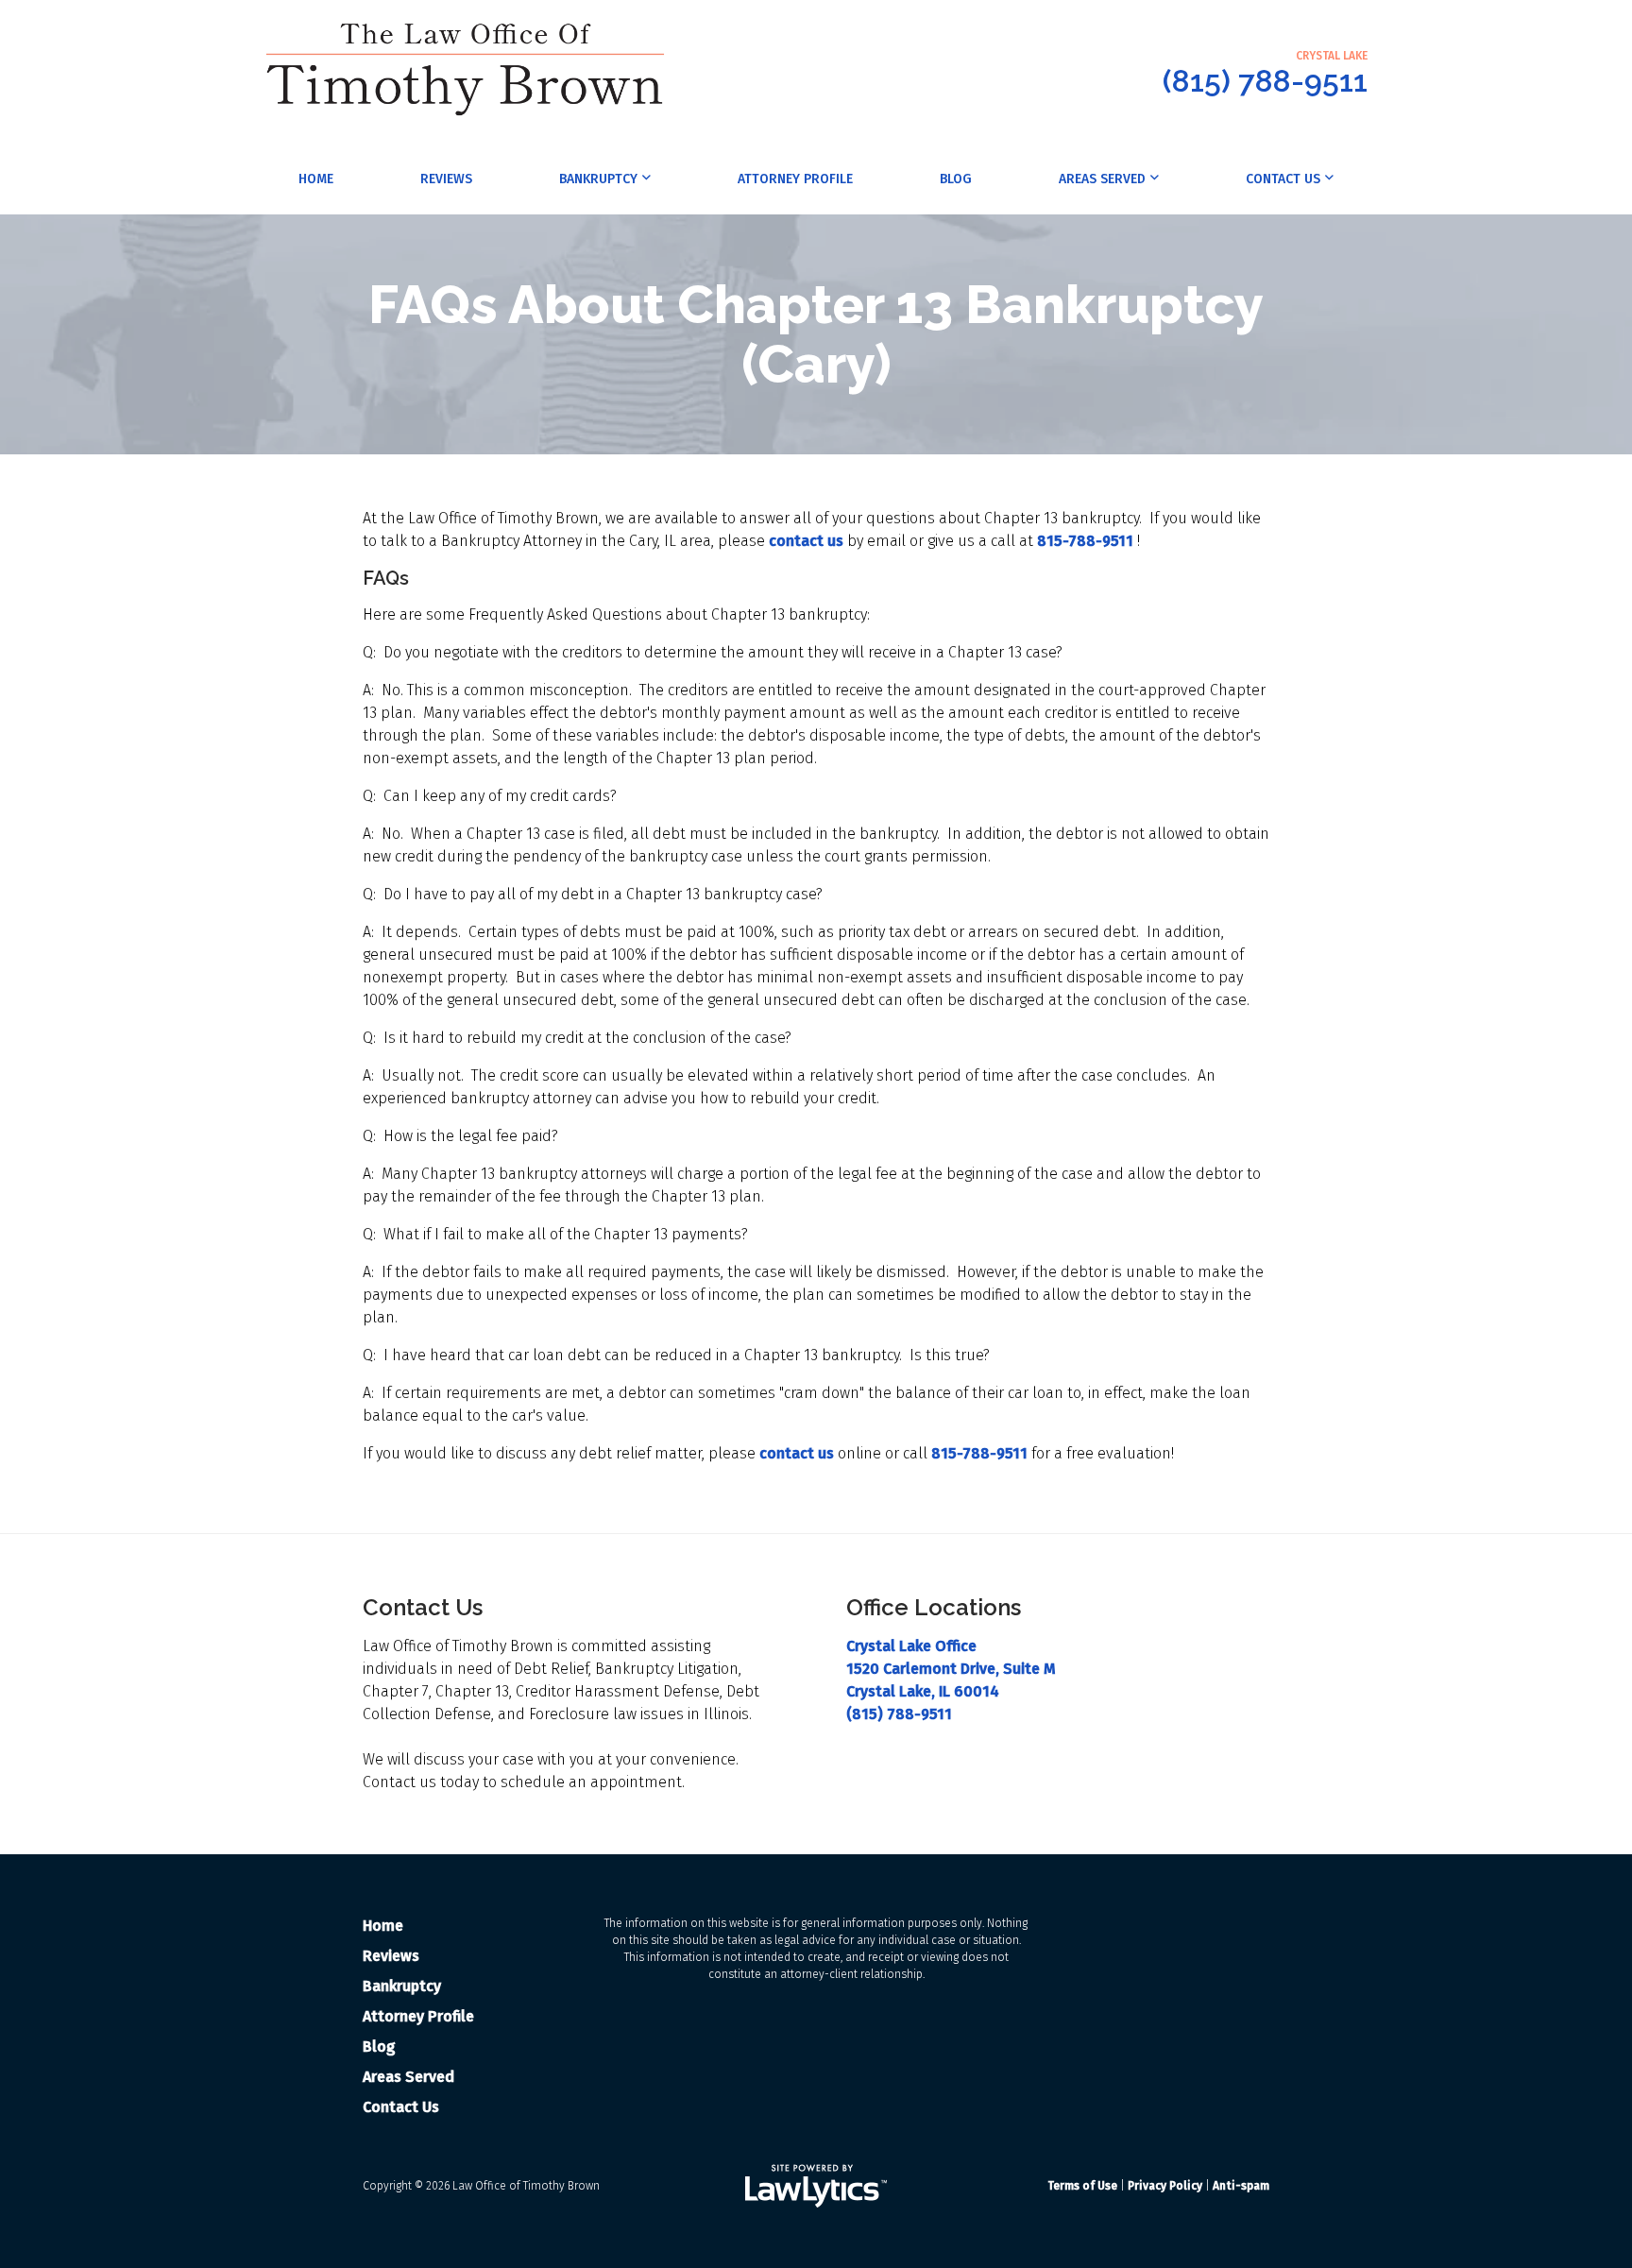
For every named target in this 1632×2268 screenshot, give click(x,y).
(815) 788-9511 (1265, 81)
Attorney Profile (795, 179)
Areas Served (1102, 179)
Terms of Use (1082, 2186)
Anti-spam (1241, 2186)
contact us (806, 541)
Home (316, 179)
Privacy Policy (1165, 2186)
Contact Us (1283, 179)
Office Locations (934, 1607)
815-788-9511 (1085, 541)
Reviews (446, 179)
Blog (956, 179)
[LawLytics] (816, 2186)
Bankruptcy (598, 179)
